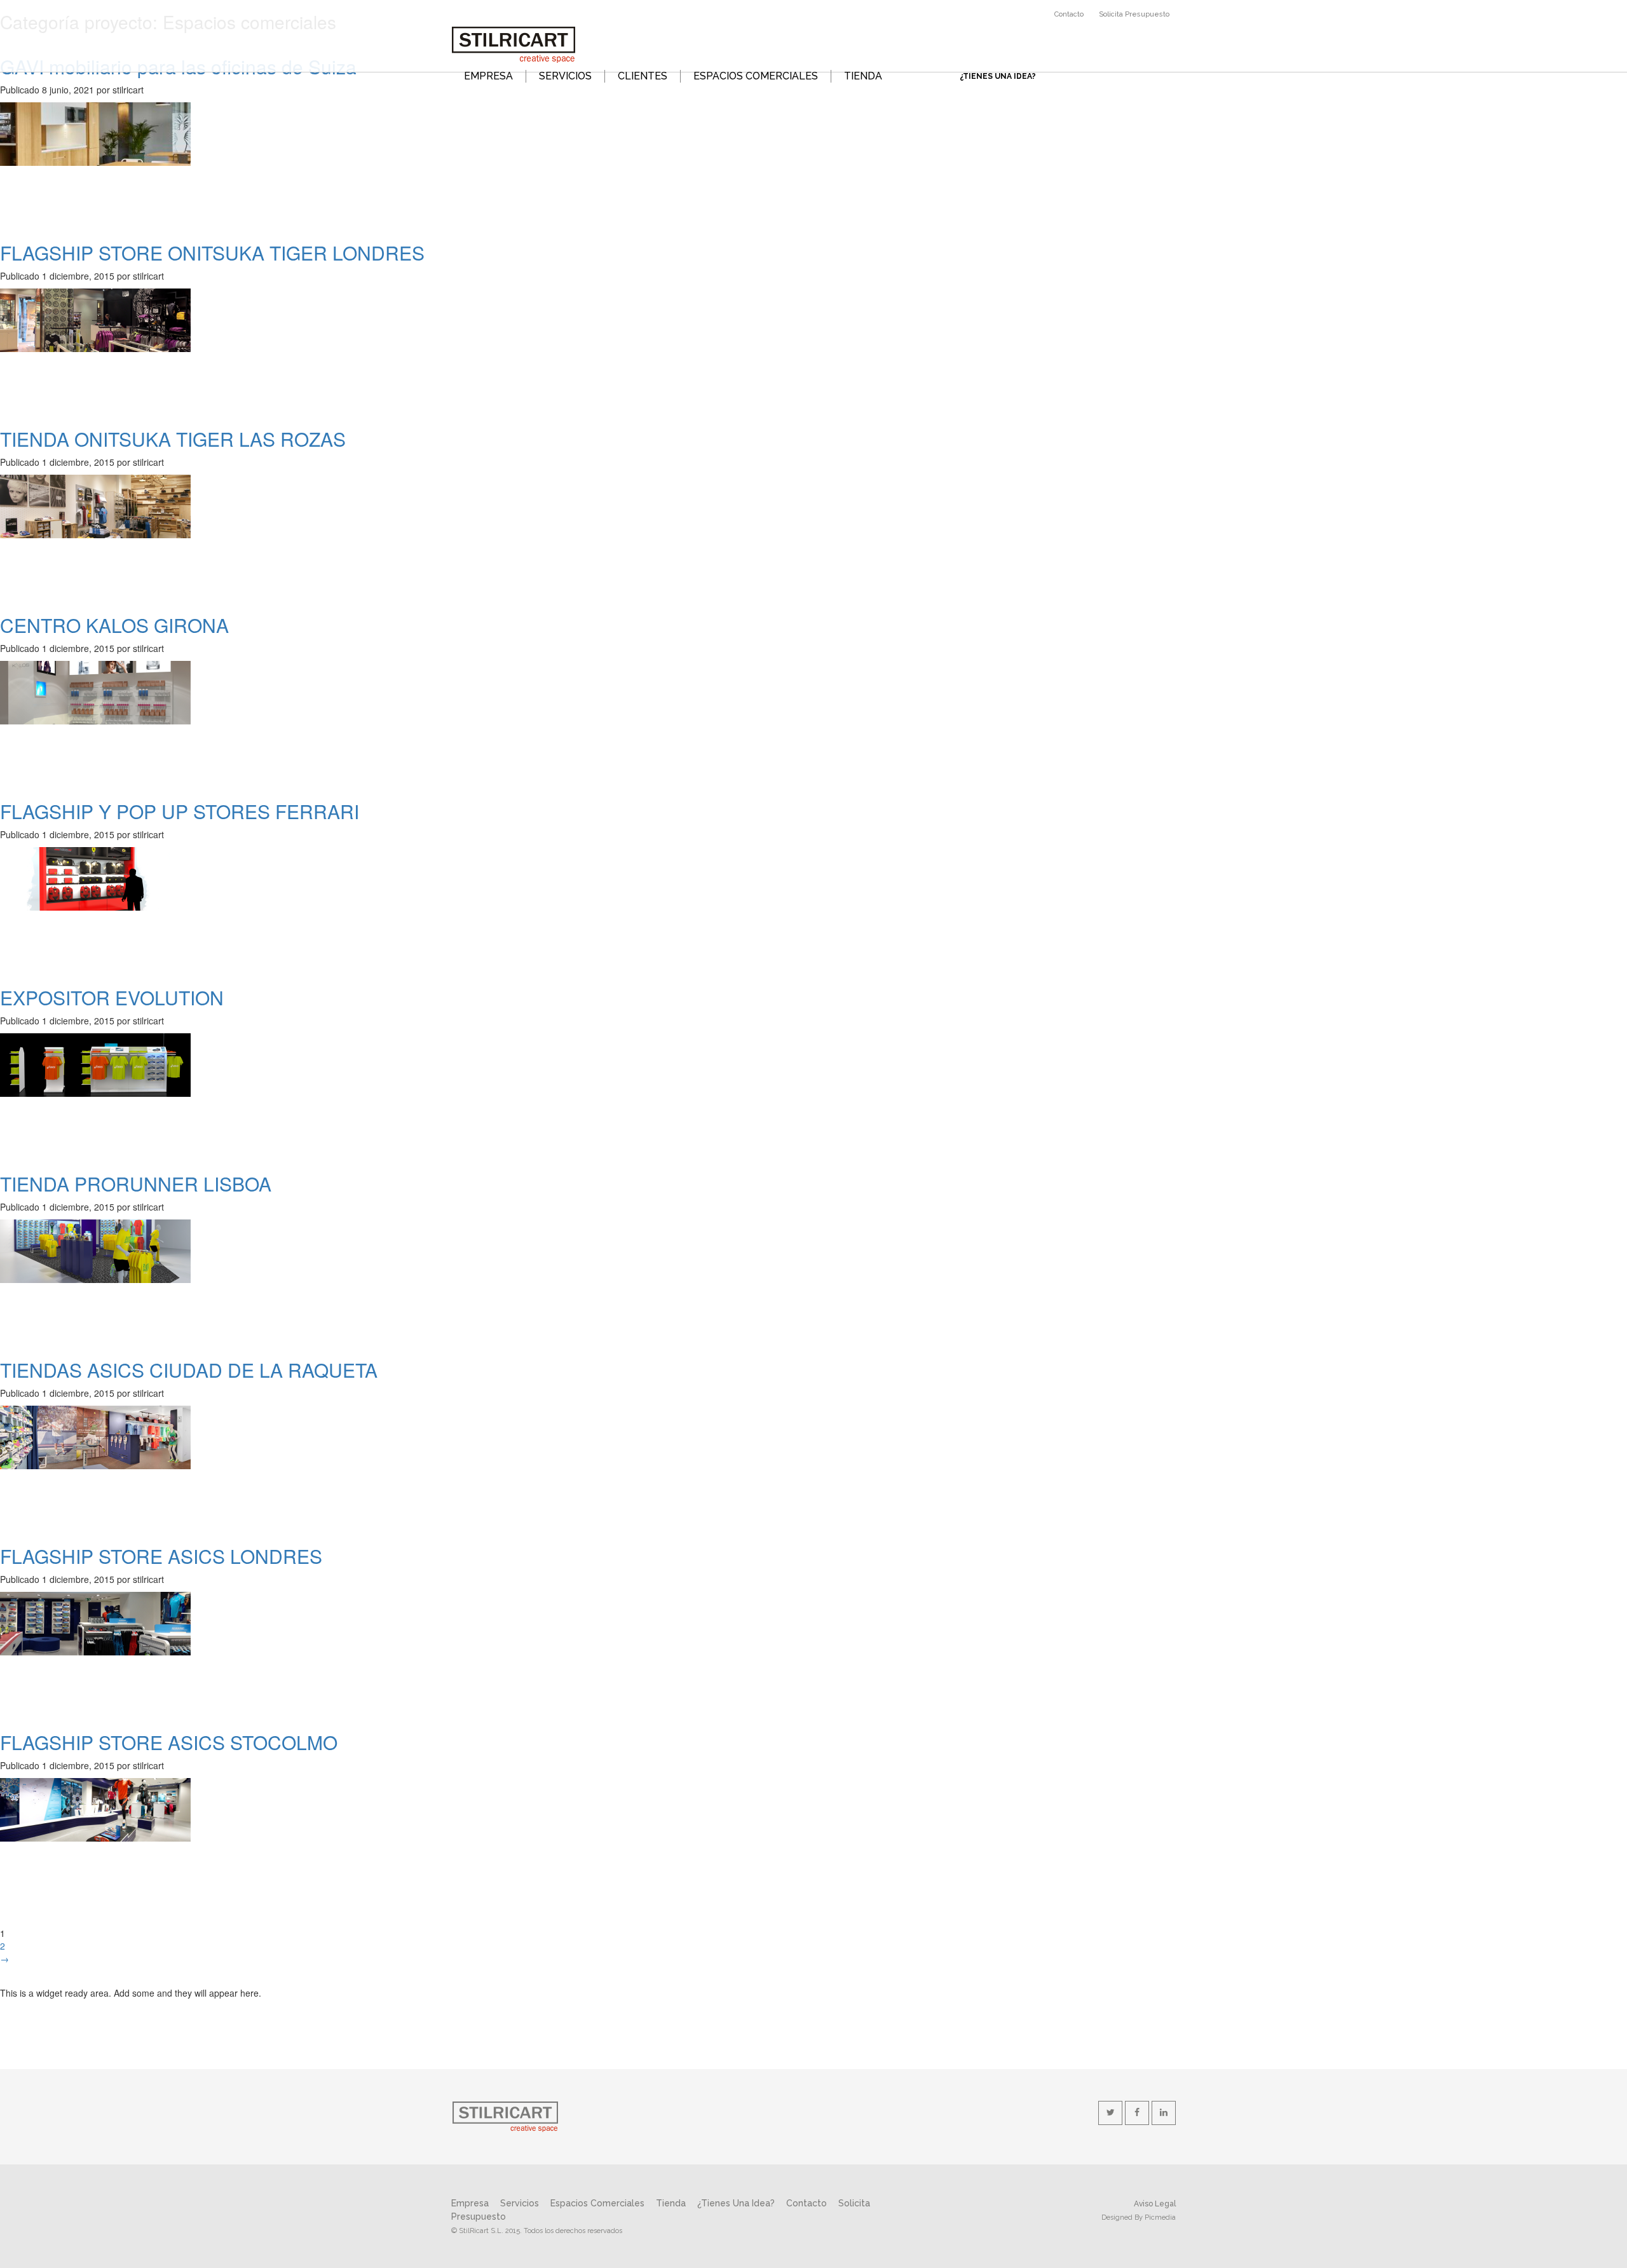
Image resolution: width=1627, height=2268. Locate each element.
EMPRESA (488, 76)
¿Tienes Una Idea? (736, 2203)
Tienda (671, 2203)
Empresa (470, 2203)
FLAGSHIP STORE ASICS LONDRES (161, 1556)
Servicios (520, 2203)
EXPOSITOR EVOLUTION (112, 997)
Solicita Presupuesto (1134, 14)
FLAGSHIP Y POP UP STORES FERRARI (180, 811)
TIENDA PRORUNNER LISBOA (136, 1184)
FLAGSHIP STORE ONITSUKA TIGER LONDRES (212, 253)
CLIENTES (643, 76)
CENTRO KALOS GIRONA (114, 625)
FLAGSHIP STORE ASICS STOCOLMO (169, 1742)
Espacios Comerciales (597, 2203)
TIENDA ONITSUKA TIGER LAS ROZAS (173, 439)
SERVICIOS (565, 76)
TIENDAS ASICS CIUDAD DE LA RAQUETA (189, 1370)
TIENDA (863, 76)
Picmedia (1160, 2217)
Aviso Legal (1155, 2204)
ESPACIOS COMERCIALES (756, 76)
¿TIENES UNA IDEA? (998, 76)
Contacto (1069, 14)
